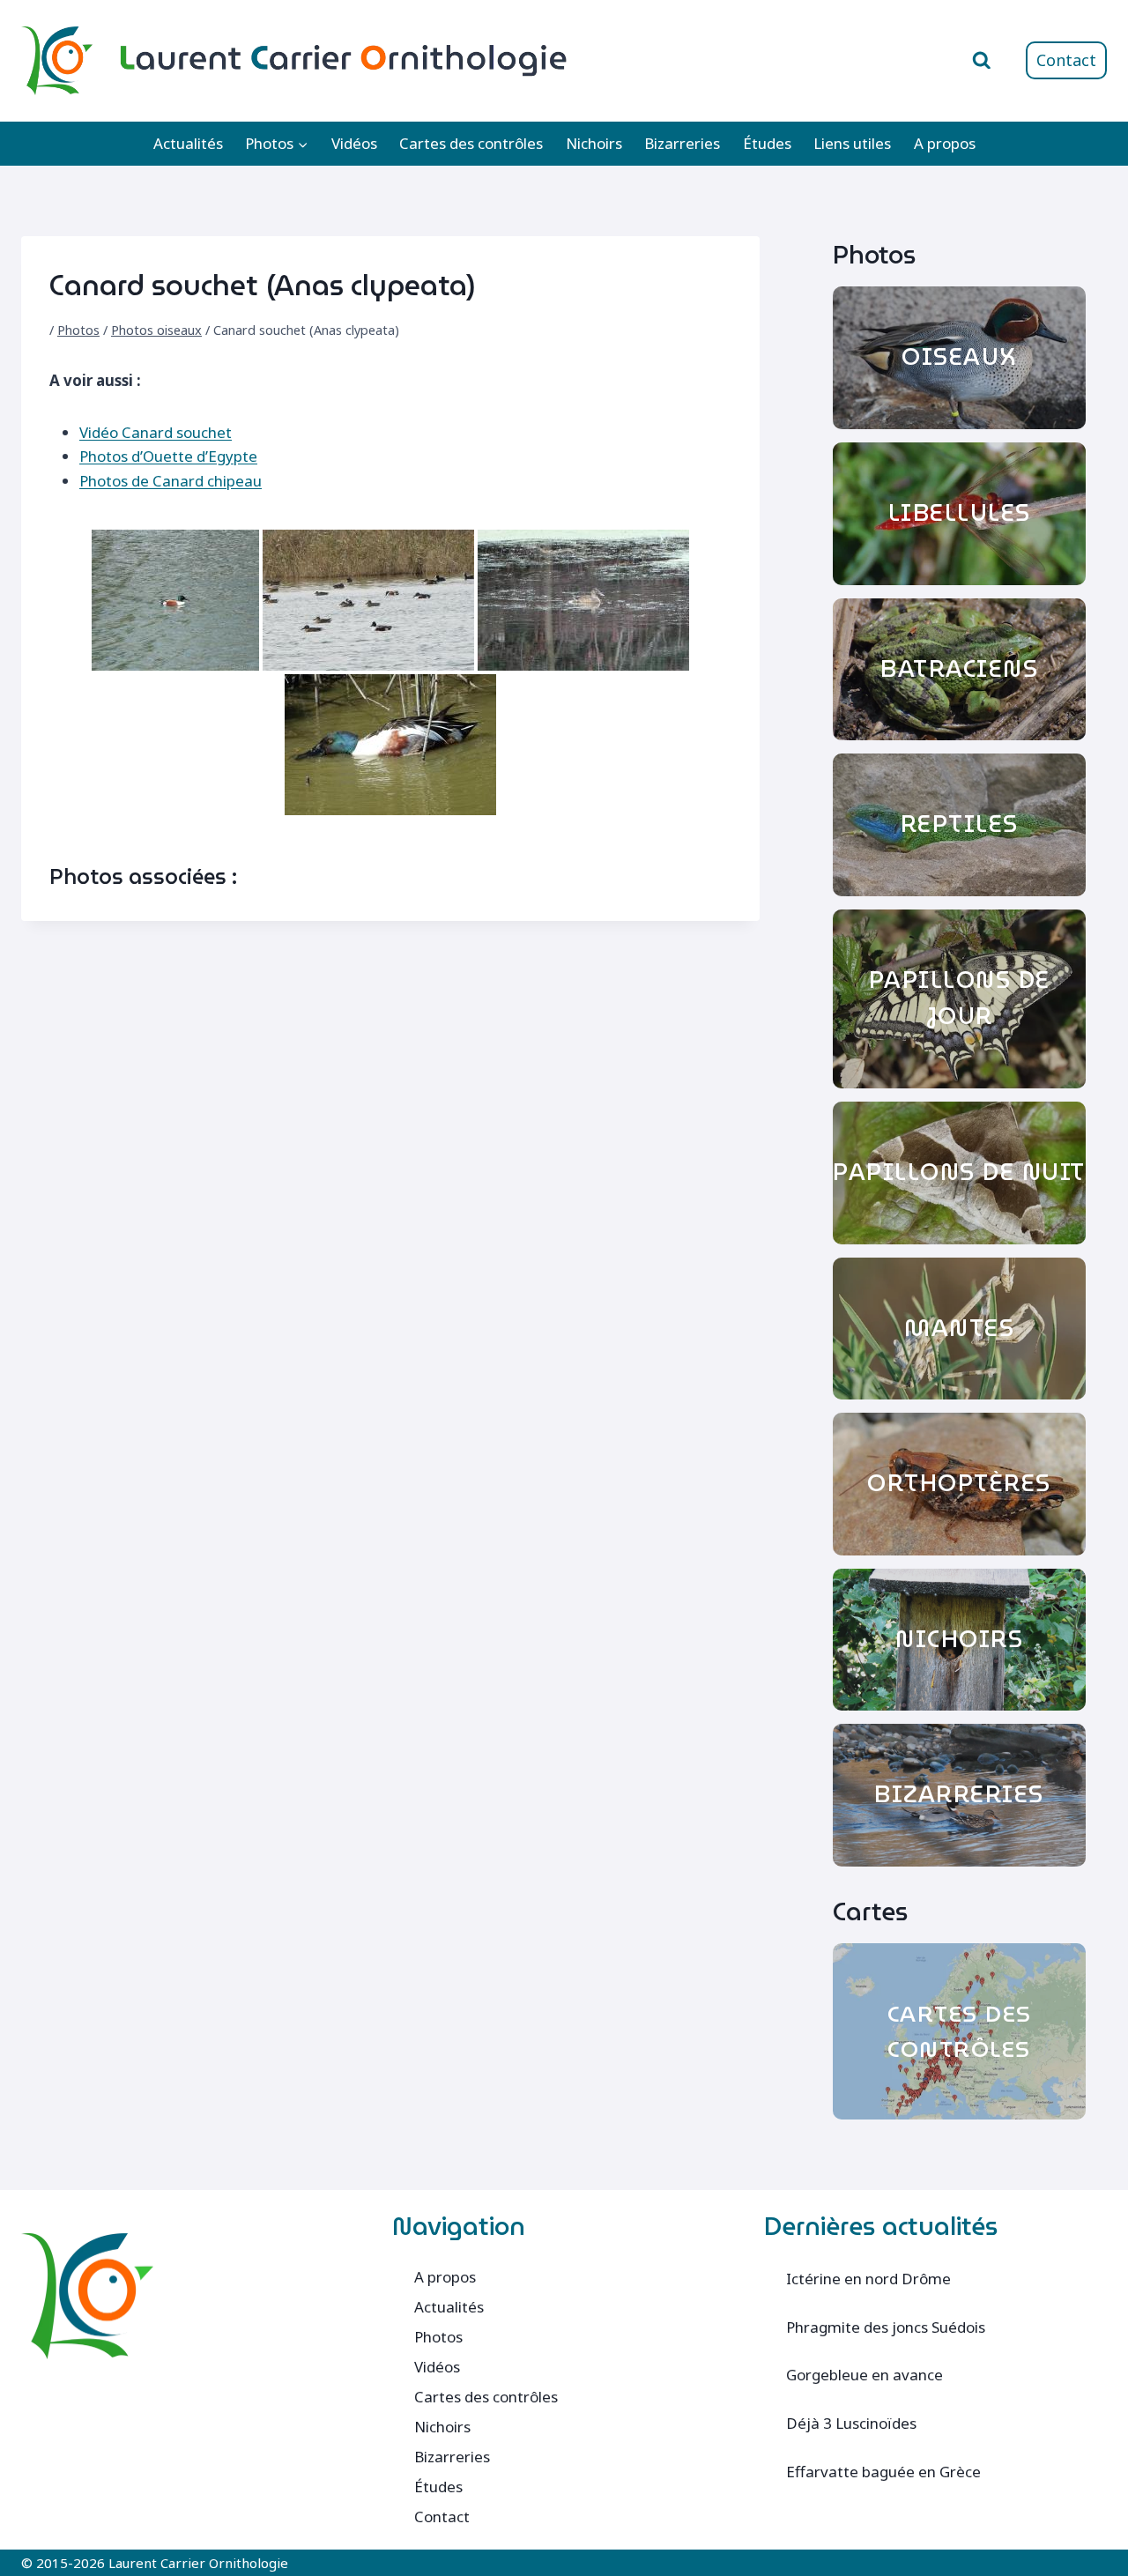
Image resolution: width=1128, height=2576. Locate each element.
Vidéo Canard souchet (156, 432)
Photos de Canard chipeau (171, 481)
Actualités (188, 143)
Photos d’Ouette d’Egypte (168, 456)
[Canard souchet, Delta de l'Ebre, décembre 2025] (368, 600)
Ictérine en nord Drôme (868, 2279)
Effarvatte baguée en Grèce (883, 2472)
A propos (945, 143)
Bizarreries (682, 143)
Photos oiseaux (156, 330)
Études (767, 143)
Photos (78, 330)
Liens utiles (852, 143)
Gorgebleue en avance (865, 2375)
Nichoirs (594, 143)
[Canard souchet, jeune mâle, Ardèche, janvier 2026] (583, 600)
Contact (1066, 60)
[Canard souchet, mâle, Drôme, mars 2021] (175, 600)
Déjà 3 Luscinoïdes (851, 2423)
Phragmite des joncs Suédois (886, 2327)
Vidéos (354, 143)
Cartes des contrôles (471, 143)
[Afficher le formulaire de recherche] (982, 61)
